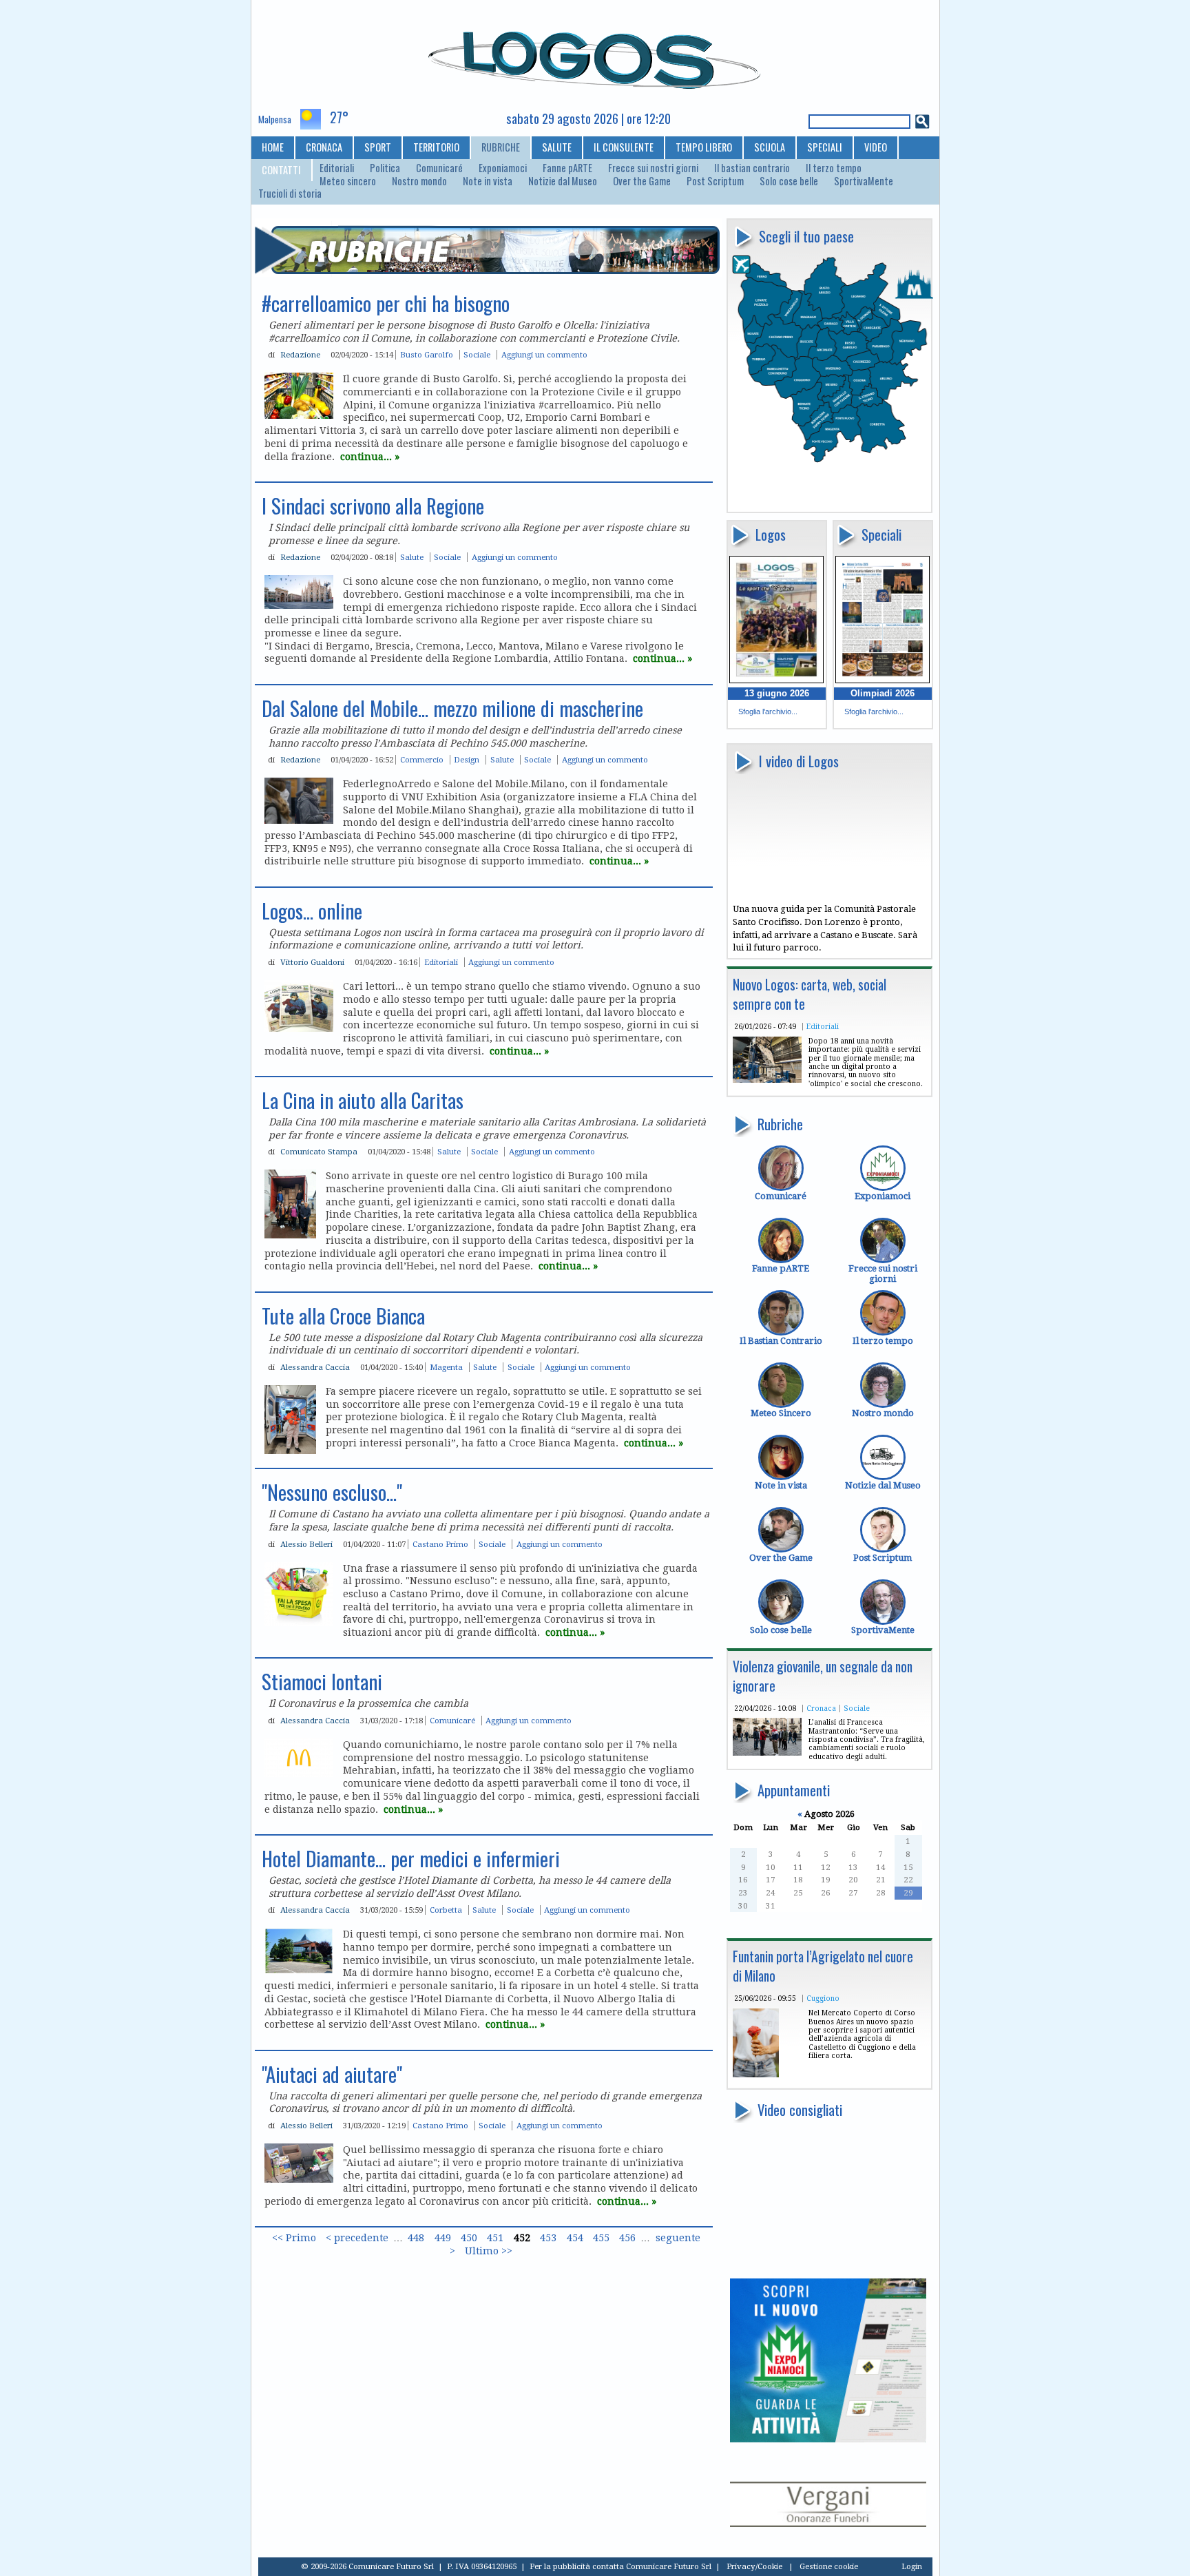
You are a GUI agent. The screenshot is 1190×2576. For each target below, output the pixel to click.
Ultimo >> (489, 2251)
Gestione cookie (829, 2566)
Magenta (446, 1367)
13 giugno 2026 (777, 693)
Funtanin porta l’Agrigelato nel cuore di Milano (823, 1966)
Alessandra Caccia (315, 1367)
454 (575, 2238)
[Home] (595, 54)
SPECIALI (825, 147)
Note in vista (488, 181)
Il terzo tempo (834, 168)
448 (416, 2238)
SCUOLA (770, 147)
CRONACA (324, 147)
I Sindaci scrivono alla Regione (373, 506)
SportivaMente (864, 181)
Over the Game (642, 181)
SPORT (378, 147)
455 (601, 2238)
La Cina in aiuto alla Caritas (363, 1100)
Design (467, 760)
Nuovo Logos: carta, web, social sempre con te (810, 994)
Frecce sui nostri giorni (653, 168)
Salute (412, 557)
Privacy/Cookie (754, 2566)
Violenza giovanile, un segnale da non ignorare (823, 1676)
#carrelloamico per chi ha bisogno (386, 303)
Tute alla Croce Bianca (343, 1316)
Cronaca (821, 1708)
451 (495, 2238)
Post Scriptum (715, 181)
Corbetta (446, 1910)
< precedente (357, 2238)
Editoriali (337, 168)
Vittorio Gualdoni (312, 962)
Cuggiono (823, 1998)
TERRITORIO (436, 147)
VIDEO (876, 147)
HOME (273, 147)
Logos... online (312, 911)
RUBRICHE (501, 147)
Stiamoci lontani (322, 1681)
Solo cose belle (789, 181)
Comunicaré (439, 168)
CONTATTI (281, 170)
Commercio (422, 760)
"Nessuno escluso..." (332, 1492)
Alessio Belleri (306, 1544)
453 (548, 2238)
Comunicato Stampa (319, 1152)
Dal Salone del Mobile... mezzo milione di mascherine (452, 708)
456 (627, 2238)
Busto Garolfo (427, 355)
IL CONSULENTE (624, 147)
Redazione (300, 355)
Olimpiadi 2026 (883, 693)
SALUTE (557, 147)
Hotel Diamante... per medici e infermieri (411, 1858)
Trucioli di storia (290, 194)
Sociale (857, 1708)
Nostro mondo (419, 181)
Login (912, 2566)
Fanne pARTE (567, 168)
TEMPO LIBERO (704, 147)
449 (443, 2238)
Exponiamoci (503, 168)
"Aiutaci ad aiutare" (332, 2074)
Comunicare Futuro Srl (669, 2566)
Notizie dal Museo (563, 181)
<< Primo (294, 2238)
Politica (385, 168)
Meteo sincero (348, 181)
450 (469, 2238)
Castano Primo (440, 1544)
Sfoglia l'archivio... (768, 711)
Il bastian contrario (752, 168)
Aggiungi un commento (544, 355)
